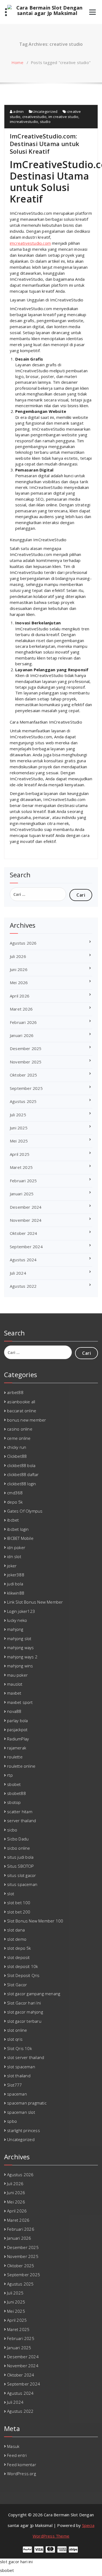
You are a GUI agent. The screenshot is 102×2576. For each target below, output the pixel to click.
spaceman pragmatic (27, 2103)
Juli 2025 (18, 1115)
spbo (12, 2121)
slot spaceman (21, 2067)
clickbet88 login (21, 1484)
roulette (15, 1757)
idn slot (14, 1556)
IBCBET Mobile (20, 1538)
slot (11, 1894)
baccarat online (22, 1411)
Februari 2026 (23, 1022)
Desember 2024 (26, 1207)
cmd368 (15, 1493)
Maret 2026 (21, 1009)
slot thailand (19, 2076)
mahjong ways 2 (22, 1657)
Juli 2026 (18, 956)
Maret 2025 (21, 1167)
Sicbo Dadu (18, 1839)
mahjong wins (20, 1666)
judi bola (15, 1584)
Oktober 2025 (23, 1075)
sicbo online (18, 1848)
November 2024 (26, 1220)
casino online (20, 1429)
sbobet (14, 1784)
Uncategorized (45, 111)
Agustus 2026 (23, 943)
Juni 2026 (19, 969)
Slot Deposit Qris (23, 1975)
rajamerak (17, 1748)
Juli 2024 (18, 1273)
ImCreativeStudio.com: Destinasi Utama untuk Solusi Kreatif (44, 144)
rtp (10, 1775)
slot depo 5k (19, 1948)
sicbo (12, 1830)
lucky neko (17, 1620)
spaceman (17, 2094)
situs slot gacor (21, 1875)
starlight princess (24, 2130)
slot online (17, 2030)
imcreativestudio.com (30, 243)
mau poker (17, 1675)
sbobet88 (16, 1793)
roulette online (21, 1766)
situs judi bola (20, 1857)
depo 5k (15, 1502)
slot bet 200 (19, 1912)
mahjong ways (20, 1647)
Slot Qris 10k (19, 2048)
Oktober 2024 (23, 1233)
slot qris (15, 2039)
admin (18, 111)
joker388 (16, 1575)
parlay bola (17, 1721)
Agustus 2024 (23, 1260)
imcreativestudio (24, 122)
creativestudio (35, 117)
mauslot (15, 1684)
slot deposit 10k (22, 1966)
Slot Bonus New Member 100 (35, 1921)
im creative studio (64, 117)
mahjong (15, 1629)
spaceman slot (21, 2112)
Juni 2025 (19, 1128)
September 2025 (26, 1088)
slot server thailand (26, 2057)
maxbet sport (20, 1702)
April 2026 (20, 996)
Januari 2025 (22, 1194)
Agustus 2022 (23, 1286)
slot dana (16, 1930)
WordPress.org (21, 2474)
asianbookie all (21, 1402)
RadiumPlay (18, 1739)
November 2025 (26, 1062)
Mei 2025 (19, 1141)
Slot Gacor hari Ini (24, 2003)
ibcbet (13, 1520)
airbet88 (15, 1392)
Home (17, 62)
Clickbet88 (17, 1456)
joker (12, 1566)
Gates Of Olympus (25, 1511)
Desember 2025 (26, 1048)
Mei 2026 (19, 982)
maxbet (14, 1693)
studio (45, 122)
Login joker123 (21, 1611)
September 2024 (26, 1247)
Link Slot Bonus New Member (35, 1602)
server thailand (21, 1821)
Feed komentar (22, 2465)
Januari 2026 (22, 1035)
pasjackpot (17, 1730)
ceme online (19, 1438)
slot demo (17, 1939)
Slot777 (14, 2085)
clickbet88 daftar (23, 1474)
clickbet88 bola (21, 1465)
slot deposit (18, 1957)
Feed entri (17, 2455)
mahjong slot (19, 1638)
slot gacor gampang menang (34, 1994)
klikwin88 (16, 1593)
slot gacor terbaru (24, 2021)
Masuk (13, 2446)
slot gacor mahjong (25, 2012)
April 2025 (20, 1154)
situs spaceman (22, 1884)
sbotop (14, 1802)
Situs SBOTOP (20, 1866)
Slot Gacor (17, 1985)
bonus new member (27, 1420)
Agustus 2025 (23, 1101)
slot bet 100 (19, 1903)
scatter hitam (20, 1812)
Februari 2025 (23, 1181)
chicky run (17, 1447)
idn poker (16, 1547)
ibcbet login (18, 1529)
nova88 (14, 1711)
